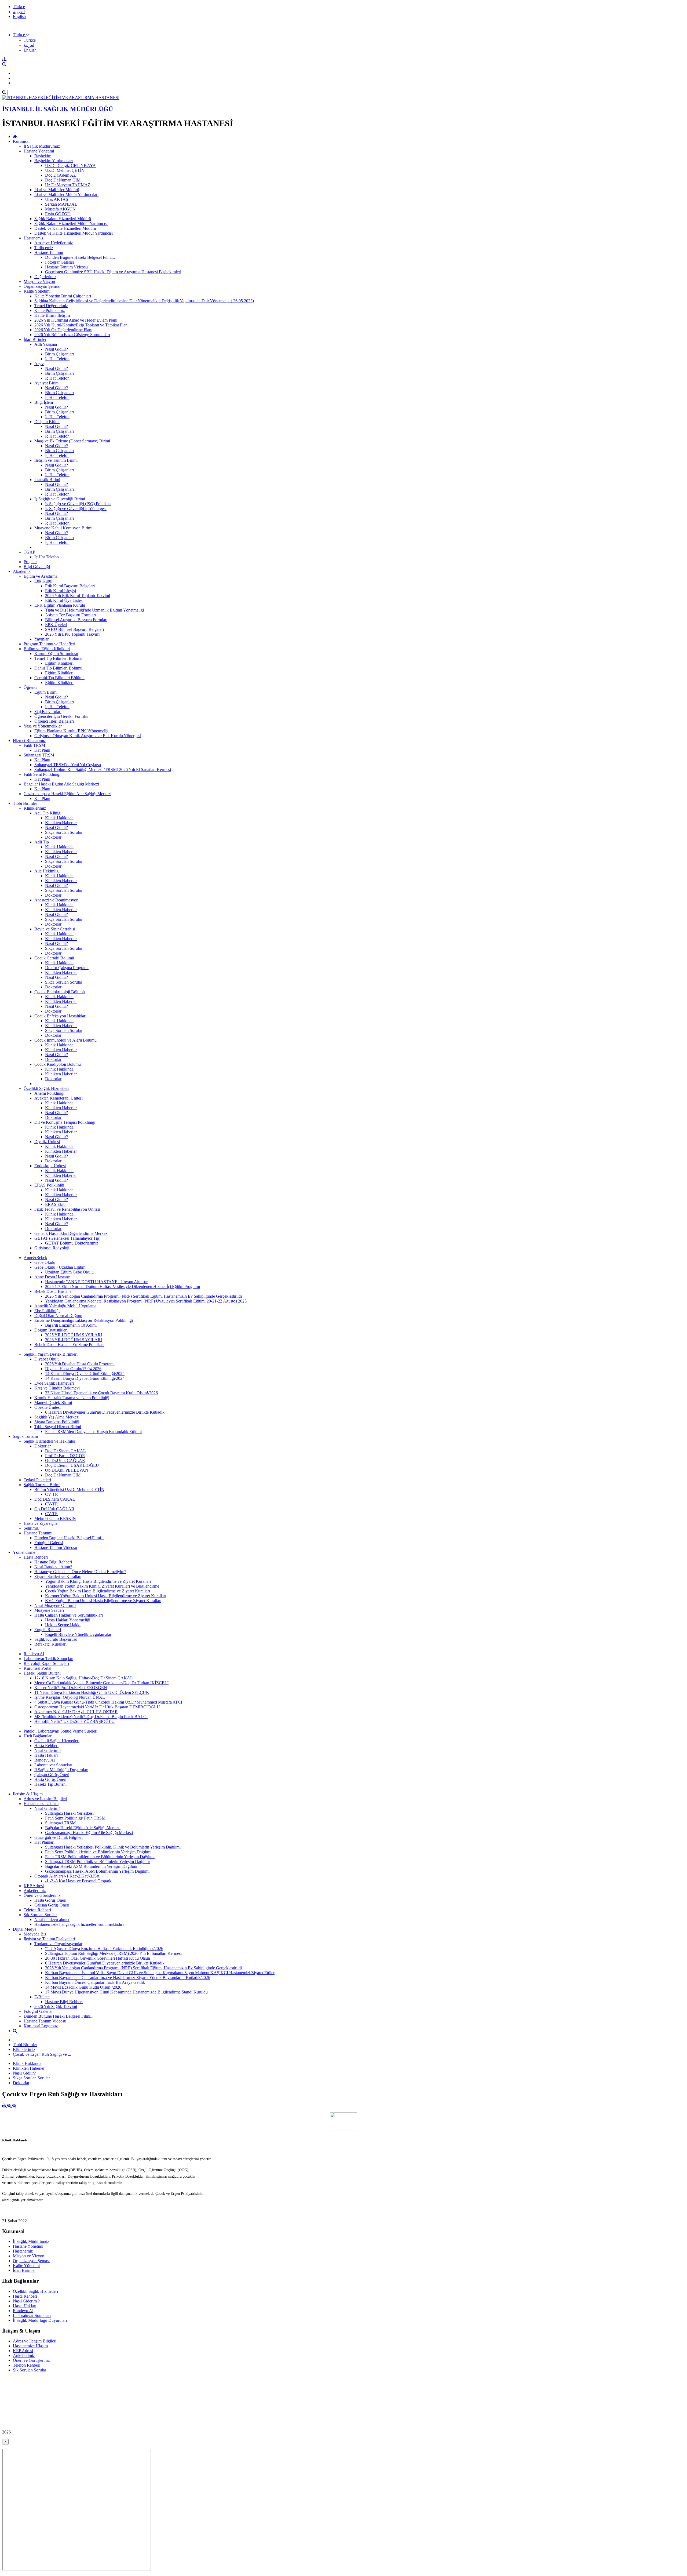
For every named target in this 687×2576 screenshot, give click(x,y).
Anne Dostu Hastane (52, 1277)
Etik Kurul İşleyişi (61, 591)
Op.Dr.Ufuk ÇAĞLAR (65, 1460)
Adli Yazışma (46, 344)
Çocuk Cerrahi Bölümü (54, 958)
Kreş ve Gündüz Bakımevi (57, 1388)
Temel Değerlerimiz (51, 306)
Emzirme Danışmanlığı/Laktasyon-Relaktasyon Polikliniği (84, 1320)
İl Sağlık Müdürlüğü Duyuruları (61, 1770)
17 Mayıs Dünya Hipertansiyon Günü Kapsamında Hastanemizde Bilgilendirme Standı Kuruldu (126, 1992)
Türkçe (19, 7)
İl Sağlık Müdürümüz (42, 146)
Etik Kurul (43, 581)
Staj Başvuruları (48, 712)
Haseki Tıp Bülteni (50, 1784)
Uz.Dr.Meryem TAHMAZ (68, 185)
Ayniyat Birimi (47, 383)
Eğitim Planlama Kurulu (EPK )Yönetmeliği (72, 731)
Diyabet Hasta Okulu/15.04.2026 (73, 1369)
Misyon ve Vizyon (39, 281)
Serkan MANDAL (61, 204)
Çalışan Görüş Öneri (52, 1775)
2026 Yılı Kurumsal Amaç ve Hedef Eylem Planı (76, 320)
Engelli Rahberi (48, 1630)
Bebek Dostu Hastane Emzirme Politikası (69, 1345)
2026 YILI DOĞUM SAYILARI (74, 1340)
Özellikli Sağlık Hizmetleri (46, 1088)
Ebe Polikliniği (47, 1311)
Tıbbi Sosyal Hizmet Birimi (58, 1427)
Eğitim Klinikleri (59, 663)
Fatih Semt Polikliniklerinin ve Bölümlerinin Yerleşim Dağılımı (98, 1852)
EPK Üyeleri (56, 625)
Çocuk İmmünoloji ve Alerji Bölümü (65, 1040)
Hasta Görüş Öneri (50, 1779)
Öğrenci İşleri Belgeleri (54, 721)
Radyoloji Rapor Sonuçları (46, 1663)
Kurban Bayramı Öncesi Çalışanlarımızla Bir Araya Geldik (95, 1982)
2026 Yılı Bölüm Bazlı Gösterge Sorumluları (72, 335)
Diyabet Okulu (47, 1359)
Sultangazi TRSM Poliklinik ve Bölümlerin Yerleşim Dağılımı (97, 1862)
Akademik (22, 571)
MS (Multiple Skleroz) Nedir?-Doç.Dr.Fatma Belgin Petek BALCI (91, 1717)
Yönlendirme (24, 1552)
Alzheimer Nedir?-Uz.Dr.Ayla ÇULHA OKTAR (76, 1712)
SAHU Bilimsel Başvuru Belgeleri (74, 629)
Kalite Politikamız (50, 310)
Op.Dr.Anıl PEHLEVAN (67, 1470)
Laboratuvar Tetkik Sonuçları (48, 1659)
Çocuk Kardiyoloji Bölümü (58, 1064)
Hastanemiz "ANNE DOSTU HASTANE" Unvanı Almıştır (96, 1282)
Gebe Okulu (45, 1262)
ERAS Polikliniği (49, 1185)
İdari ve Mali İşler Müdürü (57, 190)
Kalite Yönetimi (37, 291)
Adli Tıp (42, 842)
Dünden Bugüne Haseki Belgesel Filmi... (80, 257)
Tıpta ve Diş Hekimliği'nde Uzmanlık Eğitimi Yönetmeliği (94, 610)
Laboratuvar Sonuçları (53, 1765)
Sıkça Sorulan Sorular (64, 832)
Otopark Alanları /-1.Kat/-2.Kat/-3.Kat (67, 1876)
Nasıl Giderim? (47, 1808)
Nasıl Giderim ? (48, 1750)
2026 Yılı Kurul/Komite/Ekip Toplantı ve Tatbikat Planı (81, 325)
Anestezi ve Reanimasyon (56, 900)
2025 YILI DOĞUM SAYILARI (74, 1335)
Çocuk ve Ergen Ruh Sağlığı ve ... (42, 2054)
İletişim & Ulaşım (28, 1794)
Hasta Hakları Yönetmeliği (68, 1620)
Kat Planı (42, 750)
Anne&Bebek (35, 1258)
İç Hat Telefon (57, 359)
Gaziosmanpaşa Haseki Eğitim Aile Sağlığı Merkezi (67, 794)
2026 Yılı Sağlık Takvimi (56, 2006)
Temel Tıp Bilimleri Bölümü (58, 658)
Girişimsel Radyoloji (52, 1248)
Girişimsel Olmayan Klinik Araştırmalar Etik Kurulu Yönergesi (88, 736)
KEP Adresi (34, 1886)
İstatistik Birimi (47, 480)
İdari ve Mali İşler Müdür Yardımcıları (66, 194)
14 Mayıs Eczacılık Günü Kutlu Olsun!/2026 (83, 1987)
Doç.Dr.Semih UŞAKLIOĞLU (72, 1465)
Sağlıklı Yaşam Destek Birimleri (51, 1354)
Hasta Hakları (46, 1755)
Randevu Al (34, 1654)
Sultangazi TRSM (39, 755)
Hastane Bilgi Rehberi (53, 1562)
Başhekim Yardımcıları (54, 161)
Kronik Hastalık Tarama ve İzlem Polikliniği (72, 1398)
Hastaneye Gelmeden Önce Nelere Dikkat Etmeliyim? (80, 1572)
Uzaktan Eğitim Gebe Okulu (69, 1272)
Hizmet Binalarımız (29, 741)
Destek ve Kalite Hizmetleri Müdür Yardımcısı (74, 233)
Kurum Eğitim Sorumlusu (56, 654)
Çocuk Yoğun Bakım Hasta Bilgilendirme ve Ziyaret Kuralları (98, 1591)
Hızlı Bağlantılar (38, 1736)
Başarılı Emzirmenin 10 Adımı (71, 1325)
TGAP (29, 552)
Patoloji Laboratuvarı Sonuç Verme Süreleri (61, 1731)
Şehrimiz (31, 1528)
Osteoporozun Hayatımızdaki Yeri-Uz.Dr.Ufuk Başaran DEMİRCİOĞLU (97, 1707)
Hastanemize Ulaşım (41, 1804)
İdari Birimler (35, 339)
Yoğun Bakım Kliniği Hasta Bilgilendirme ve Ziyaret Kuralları (98, 1581)
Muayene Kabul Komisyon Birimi (63, 528)
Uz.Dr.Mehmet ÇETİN (65, 170)
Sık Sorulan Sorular (40, 1915)
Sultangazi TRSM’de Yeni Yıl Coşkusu (68, 765)
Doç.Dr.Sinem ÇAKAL (65, 1451)
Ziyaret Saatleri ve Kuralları (58, 1576)
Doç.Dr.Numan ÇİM (63, 180)
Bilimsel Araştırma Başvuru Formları (76, 620)
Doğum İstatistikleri (51, 1330)
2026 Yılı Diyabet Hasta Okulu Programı (80, 1364)
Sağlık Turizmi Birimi (42, 1485)
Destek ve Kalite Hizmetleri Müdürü (65, 228)
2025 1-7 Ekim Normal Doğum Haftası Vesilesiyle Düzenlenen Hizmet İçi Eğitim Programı (123, 1287)
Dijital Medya (25, 1929)
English (19, 17)
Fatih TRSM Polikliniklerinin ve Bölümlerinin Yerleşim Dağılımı (100, 1857)
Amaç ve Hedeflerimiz (54, 243)
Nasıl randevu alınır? (52, 1920)
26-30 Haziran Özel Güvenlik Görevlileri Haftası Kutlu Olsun (98, 1958)
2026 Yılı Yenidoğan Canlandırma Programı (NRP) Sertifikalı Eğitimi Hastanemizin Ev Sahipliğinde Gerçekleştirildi (143, 1296)
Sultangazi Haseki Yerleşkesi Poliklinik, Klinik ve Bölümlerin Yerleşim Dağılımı (113, 1847)
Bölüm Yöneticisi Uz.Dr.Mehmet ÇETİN (69, 1489)
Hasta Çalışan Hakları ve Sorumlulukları (69, 1615)
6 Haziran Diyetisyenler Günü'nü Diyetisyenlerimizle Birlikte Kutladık (105, 1412)
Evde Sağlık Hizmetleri (54, 1383)
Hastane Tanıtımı (49, 252)
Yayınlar (41, 639)
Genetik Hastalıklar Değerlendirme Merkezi (71, 1233)
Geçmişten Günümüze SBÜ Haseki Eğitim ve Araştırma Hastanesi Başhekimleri (113, 272)
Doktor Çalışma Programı (67, 968)
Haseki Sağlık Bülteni (42, 1673)
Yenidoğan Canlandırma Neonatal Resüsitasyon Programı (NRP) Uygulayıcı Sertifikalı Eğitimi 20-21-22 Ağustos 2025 (146, 1301)
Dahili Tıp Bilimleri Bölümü (58, 668)
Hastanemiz (34, 238)
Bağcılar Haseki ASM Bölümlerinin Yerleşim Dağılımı (91, 1866)
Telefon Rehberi (37, 1910)
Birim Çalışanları (59, 354)
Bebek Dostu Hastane (53, 1291)
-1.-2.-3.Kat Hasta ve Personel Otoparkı (79, 1881)
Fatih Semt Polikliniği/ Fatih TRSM (75, 1818)
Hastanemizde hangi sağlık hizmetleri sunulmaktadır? (79, 1924)
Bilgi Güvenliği (37, 567)
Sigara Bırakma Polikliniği (57, 1422)
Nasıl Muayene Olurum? (55, 1605)
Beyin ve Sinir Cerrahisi (55, 929)
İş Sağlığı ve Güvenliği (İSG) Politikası (78, 504)
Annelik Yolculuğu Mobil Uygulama (65, 1306)
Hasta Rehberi (36, 1557)
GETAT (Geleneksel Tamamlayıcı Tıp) (67, 1238)
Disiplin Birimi (47, 422)
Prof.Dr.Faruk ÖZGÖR (65, 1456)
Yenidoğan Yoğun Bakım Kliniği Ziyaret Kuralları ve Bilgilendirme (102, 1586)
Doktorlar (53, 837)
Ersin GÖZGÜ (58, 214)
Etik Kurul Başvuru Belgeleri (70, 586)
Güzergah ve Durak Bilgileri (59, 1837)
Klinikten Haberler (61, 823)
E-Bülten (42, 1997)
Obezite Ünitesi (47, 1407)
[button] (21, 35)
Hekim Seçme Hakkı (63, 1625)
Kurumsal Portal (37, 1668)
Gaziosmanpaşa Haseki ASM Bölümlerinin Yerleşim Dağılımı (97, 1871)
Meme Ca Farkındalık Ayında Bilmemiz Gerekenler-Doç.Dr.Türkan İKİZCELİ (101, 1683)
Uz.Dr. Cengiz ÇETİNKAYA (70, 165)
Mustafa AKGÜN (60, 209)
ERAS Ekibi (56, 1204)
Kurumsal (21, 141)
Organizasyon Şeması (42, 286)
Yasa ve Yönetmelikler (43, 726)
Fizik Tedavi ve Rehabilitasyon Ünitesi (67, 1209)
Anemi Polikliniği (49, 1093)
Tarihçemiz (44, 248)
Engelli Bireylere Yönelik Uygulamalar (78, 1634)
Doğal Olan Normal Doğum (58, 1316)
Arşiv (39, 364)
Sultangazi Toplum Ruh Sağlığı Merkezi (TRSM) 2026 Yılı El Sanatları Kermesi (103, 769)
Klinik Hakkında (59, 818)
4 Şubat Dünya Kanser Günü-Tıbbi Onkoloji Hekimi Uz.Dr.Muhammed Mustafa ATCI (108, 1702)
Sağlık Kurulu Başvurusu (56, 1639)
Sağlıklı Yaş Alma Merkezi (57, 1417)
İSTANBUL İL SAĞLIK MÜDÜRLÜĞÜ (58, 109)
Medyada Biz (35, 1934)
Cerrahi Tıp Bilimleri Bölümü (59, 678)
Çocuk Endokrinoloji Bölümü (60, 992)
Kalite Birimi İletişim (52, 315)
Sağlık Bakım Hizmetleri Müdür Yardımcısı (71, 223)
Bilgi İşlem (44, 402)
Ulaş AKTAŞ (57, 199)
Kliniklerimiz (35, 808)
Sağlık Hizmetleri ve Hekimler (49, 1441)
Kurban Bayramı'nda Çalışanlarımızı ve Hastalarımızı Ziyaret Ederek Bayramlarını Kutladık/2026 (128, 1978)
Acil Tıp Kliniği (48, 813)
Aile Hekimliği (47, 871)
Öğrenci (30, 687)
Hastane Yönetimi (39, 151)
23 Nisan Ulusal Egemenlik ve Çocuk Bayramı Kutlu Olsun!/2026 (101, 1393)
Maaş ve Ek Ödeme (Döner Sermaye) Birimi (72, 441)
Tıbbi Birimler (25, 803)
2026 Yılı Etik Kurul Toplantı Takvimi (78, 596)
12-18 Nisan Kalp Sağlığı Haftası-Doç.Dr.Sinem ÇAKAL (84, 1678)
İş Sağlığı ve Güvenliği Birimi (60, 499)
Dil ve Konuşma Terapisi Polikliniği (65, 1122)
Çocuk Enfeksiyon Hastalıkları (60, 1016)
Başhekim (43, 156)
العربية (19, 12)
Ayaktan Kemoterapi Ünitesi (59, 1098)
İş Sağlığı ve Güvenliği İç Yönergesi (76, 509)
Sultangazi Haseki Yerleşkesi (69, 1813)
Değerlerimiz (45, 277)
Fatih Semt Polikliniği (42, 774)
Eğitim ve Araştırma (41, 576)
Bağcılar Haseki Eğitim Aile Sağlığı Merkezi (61, 784)
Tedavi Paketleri (37, 1480)
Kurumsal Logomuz (41, 2026)
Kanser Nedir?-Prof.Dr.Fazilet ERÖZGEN (71, 1688)
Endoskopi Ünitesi (50, 1166)
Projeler (30, 562)
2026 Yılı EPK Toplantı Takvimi (73, 634)
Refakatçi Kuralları (50, 1644)
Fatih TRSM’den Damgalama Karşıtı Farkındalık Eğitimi (93, 1431)
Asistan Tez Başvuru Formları (70, 615)
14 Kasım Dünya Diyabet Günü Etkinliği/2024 (85, 1378)
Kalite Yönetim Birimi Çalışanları (63, 296)
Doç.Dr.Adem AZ (61, 175)
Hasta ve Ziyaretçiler (41, 1523)
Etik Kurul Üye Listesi (64, 600)
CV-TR (52, 1494)
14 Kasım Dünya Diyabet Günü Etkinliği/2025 (85, 1373)
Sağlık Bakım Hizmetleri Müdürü (63, 219)
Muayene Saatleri (49, 1610)
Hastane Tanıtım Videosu (66, 267)
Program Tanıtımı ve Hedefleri (49, 644)
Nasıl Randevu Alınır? (53, 1567)
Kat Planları (44, 1842)
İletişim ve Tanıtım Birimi (56, 460)
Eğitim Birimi (46, 692)
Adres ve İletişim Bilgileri (45, 1799)
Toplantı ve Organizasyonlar (58, 1944)
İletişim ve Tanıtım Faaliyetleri (49, 1939)
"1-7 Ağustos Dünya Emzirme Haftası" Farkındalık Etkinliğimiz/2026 (104, 1949)
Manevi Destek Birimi (53, 1402)
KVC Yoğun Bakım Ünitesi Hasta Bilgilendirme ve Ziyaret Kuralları (103, 1601)
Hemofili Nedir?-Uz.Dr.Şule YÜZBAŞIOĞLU (74, 1721)
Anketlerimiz (35, 1891)
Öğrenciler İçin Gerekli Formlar (61, 716)
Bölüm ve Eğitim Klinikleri (47, 649)
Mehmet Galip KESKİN (55, 1518)
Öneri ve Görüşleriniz (42, 1895)
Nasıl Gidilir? (56, 349)
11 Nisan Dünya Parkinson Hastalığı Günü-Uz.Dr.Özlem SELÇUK (92, 1692)
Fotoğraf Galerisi (59, 262)
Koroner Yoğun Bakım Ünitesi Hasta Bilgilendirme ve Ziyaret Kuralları (106, 1596)
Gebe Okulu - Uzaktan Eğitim (60, 1267)
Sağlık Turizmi (25, 1436)
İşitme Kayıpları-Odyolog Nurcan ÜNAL (70, 1697)
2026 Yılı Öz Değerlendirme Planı (63, 330)
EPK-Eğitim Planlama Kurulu (60, 605)
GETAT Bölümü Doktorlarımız (72, 1243)
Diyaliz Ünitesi (47, 1142)
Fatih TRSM (34, 745)
